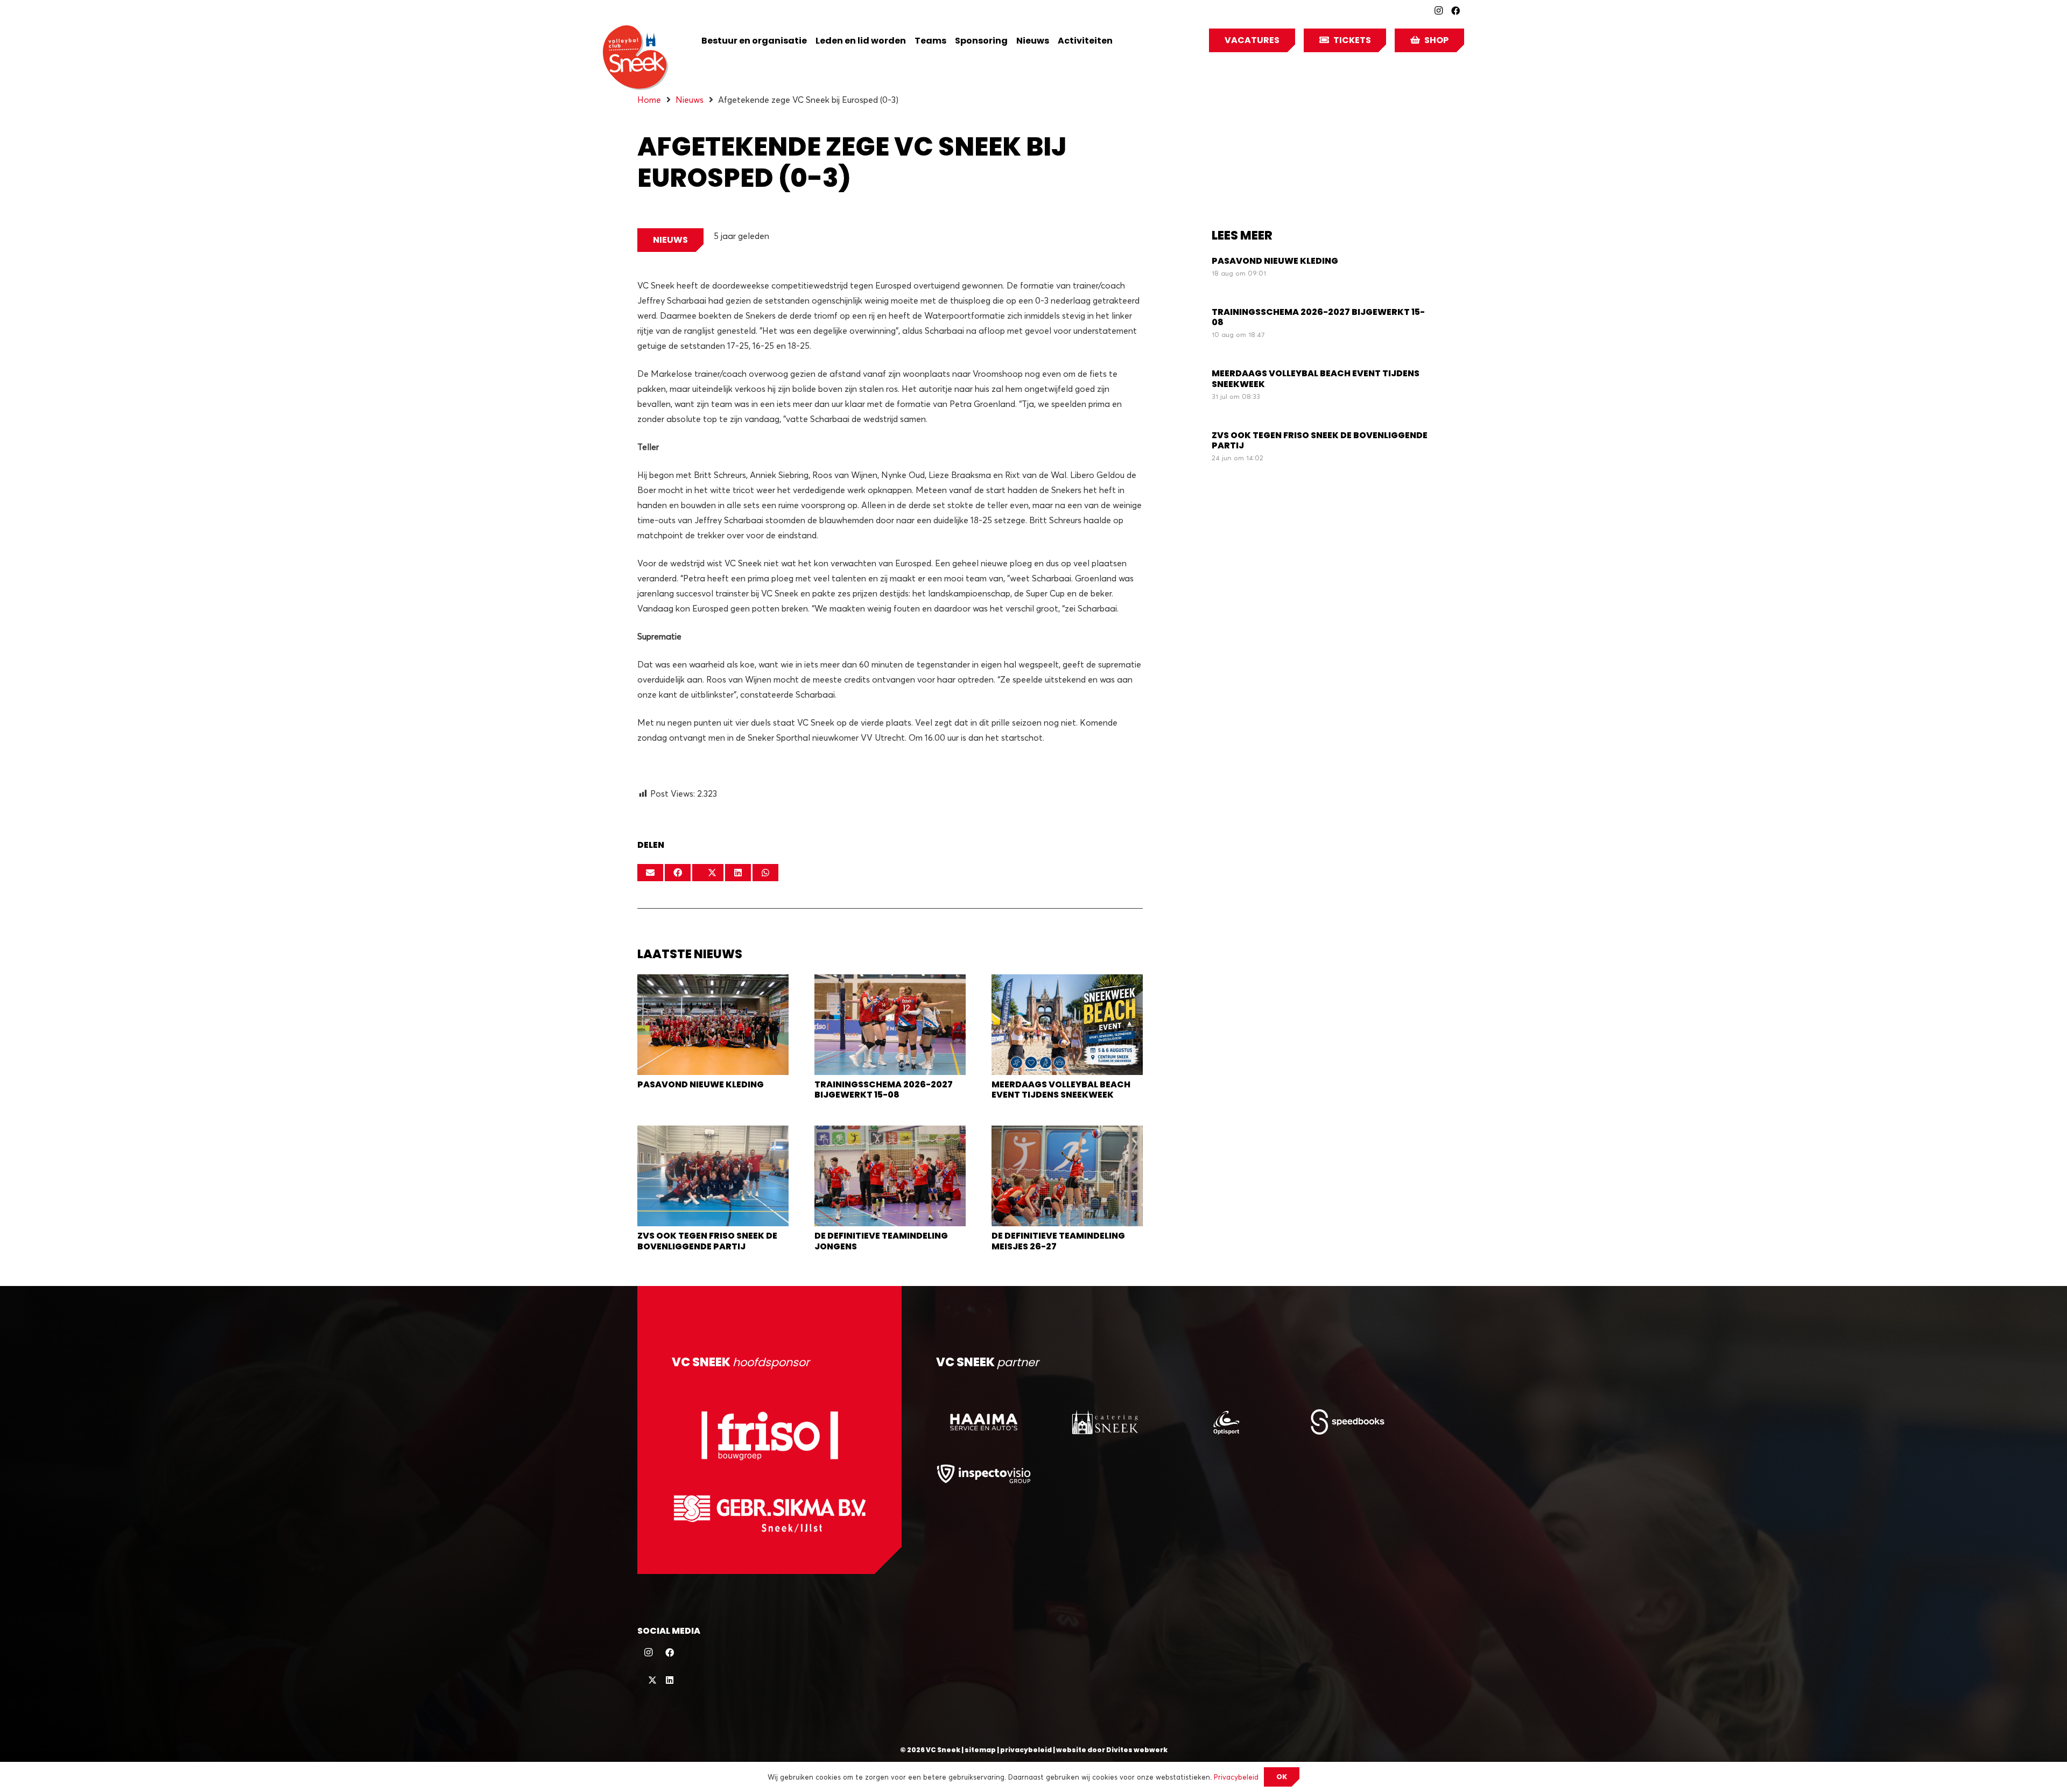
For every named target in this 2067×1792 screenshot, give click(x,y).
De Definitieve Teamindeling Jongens (881, 1241)
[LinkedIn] (670, 1680)
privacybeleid (1026, 1750)
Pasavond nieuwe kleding (701, 1084)
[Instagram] (1438, 11)
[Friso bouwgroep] (769, 1435)
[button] (1120, 40)
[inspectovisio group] (984, 1473)
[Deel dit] (678, 873)
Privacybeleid (1236, 1777)
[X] (648, 1680)
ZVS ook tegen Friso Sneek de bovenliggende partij (707, 1241)
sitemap (980, 1750)
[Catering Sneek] (1105, 1422)
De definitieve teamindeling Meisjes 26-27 (1058, 1241)
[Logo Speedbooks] (1348, 1422)
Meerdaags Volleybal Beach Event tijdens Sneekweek (1061, 1090)
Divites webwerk (1137, 1750)
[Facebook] (1456, 11)
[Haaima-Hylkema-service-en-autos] (984, 1422)
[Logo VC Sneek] (635, 58)
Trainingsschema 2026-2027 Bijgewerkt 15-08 (884, 1090)
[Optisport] (1226, 1422)
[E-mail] (650, 873)
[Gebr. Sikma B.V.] (769, 1513)
